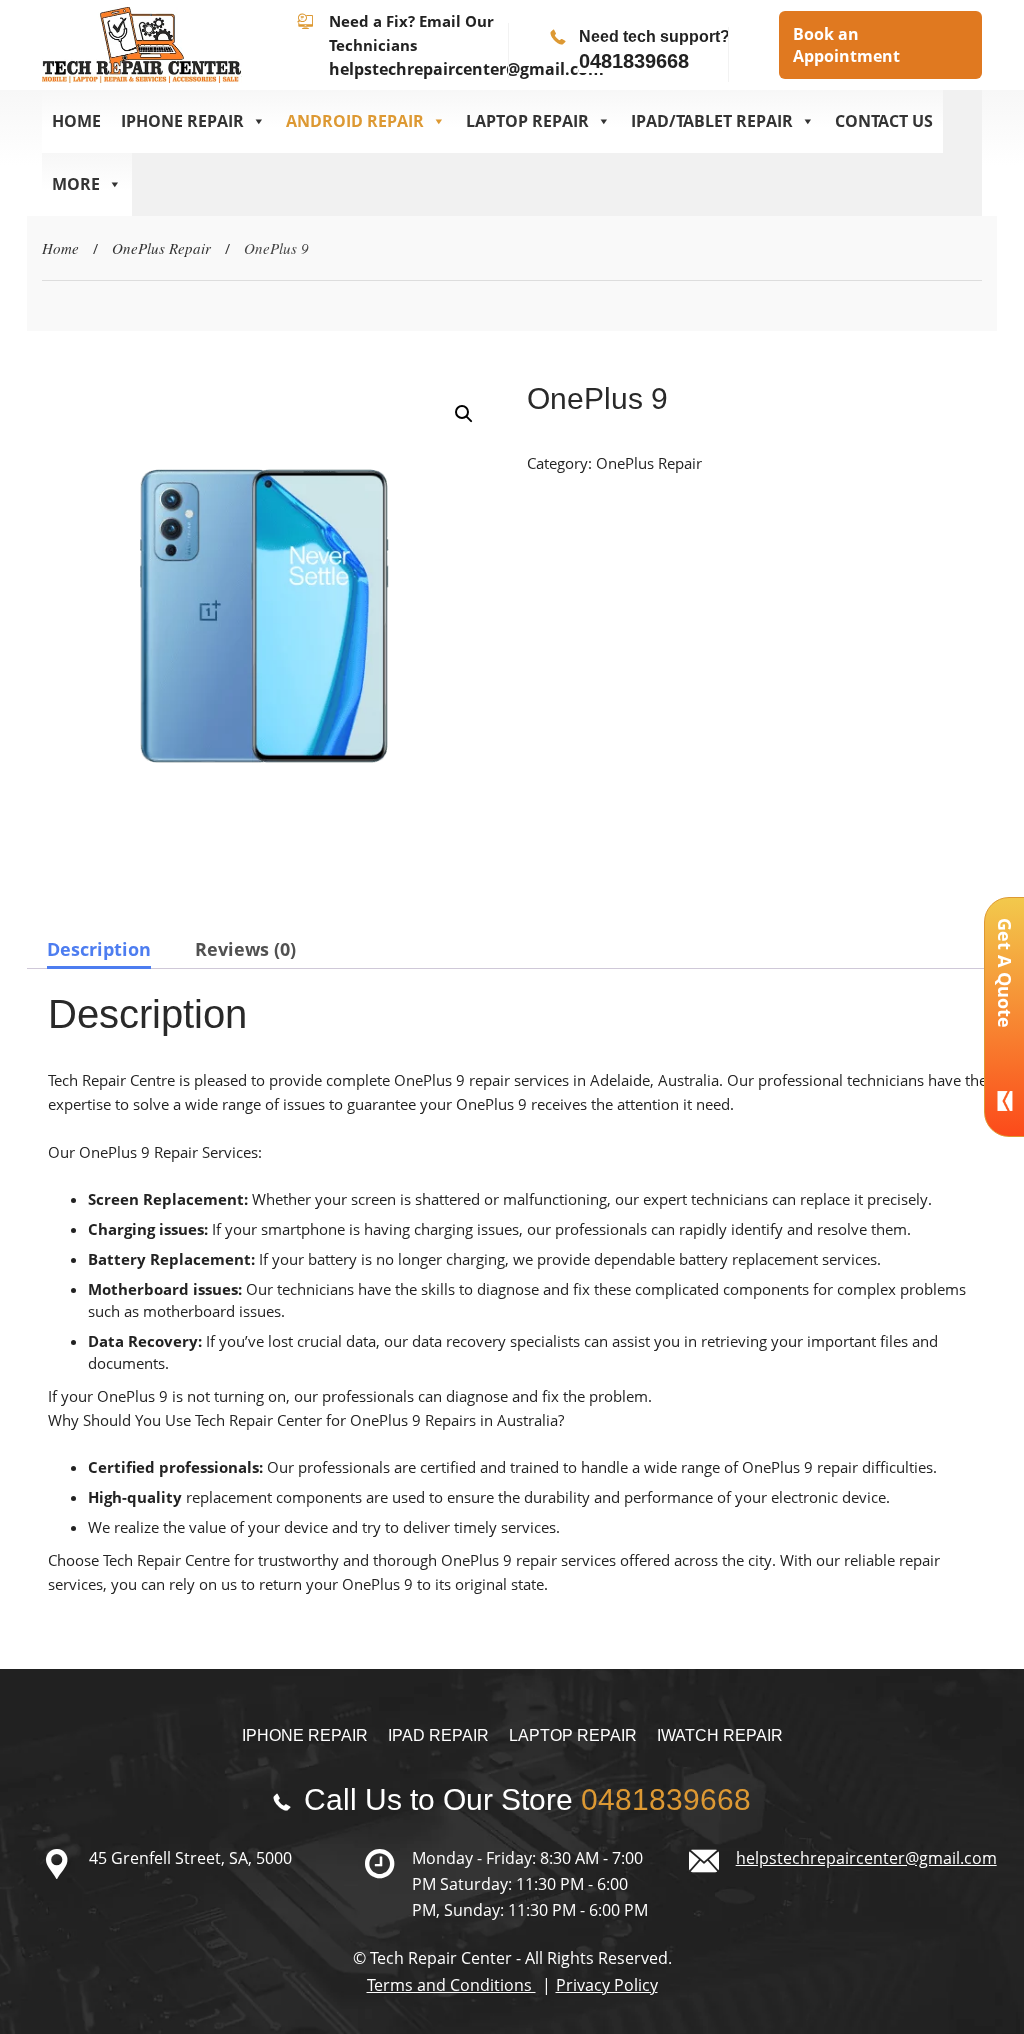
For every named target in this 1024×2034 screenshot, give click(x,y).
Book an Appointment (846, 45)
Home (76, 121)
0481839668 (634, 61)
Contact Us (884, 121)
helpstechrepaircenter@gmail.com (466, 69)
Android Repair (355, 121)
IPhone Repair (182, 121)
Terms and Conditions (451, 1985)
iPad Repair (438, 1735)
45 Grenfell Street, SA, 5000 (190, 1858)
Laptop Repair (527, 121)
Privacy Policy (607, 1985)
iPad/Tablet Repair (712, 121)
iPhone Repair (305, 1735)
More (76, 184)
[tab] (99, 949)
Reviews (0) (245, 949)
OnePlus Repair (161, 248)
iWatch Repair (720, 1735)
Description (99, 949)
